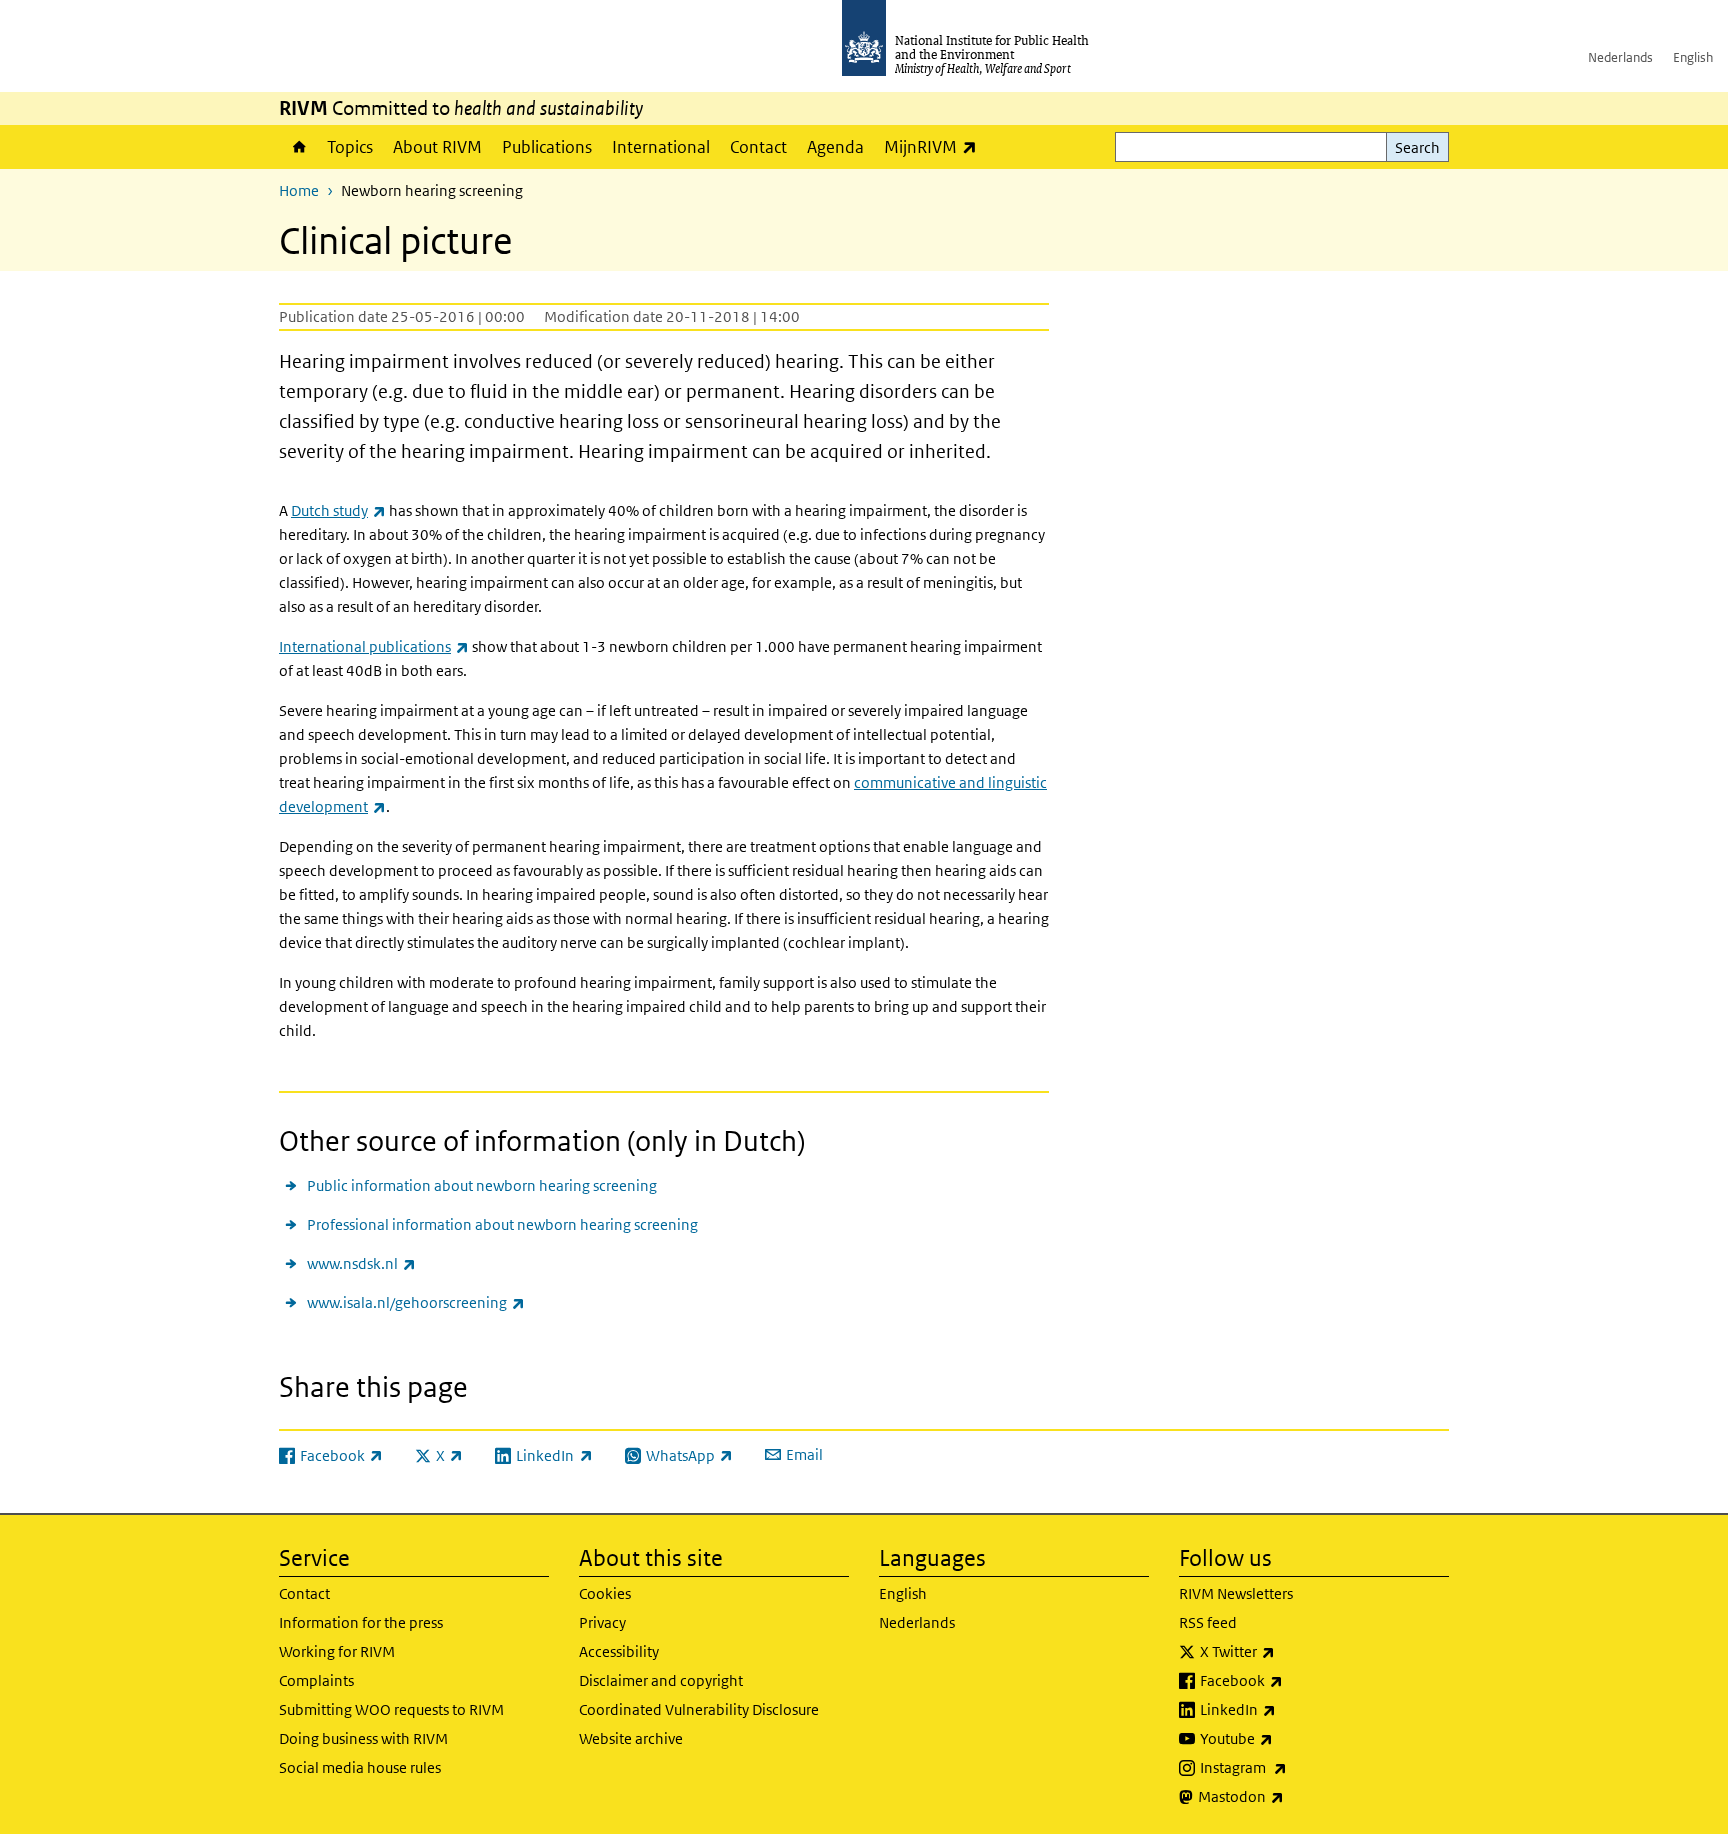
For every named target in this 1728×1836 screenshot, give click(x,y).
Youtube (1289, 1738)
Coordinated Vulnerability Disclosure (699, 1709)
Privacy (602, 1622)
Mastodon (1293, 1796)
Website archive (631, 1738)
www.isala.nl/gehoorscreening (416, 1302)
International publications (374, 646)
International (661, 147)
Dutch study (338, 510)
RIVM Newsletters (1236, 1593)
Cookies (605, 1593)
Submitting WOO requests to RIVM (391, 1709)
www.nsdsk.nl (361, 1263)
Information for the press (361, 1622)
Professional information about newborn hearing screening (502, 1224)
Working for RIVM (337, 1651)
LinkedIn (1290, 1709)
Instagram (1296, 1767)
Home (298, 147)
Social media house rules (360, 1767)
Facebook (1294, 1680)
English (1693, 57)
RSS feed (1208, 1622)
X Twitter (1290, 1651)
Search (1417, 147)
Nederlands (1620, 57)
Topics (350, 147)
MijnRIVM (935, 146)
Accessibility (619, 1651)
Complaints (316, 1680)
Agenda (835, 147)
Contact (758, 147)
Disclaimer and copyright (661, 1680)
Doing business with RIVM (363, 1738)
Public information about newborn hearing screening (482, 1185)
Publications (547, 147)
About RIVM (437, 147)
